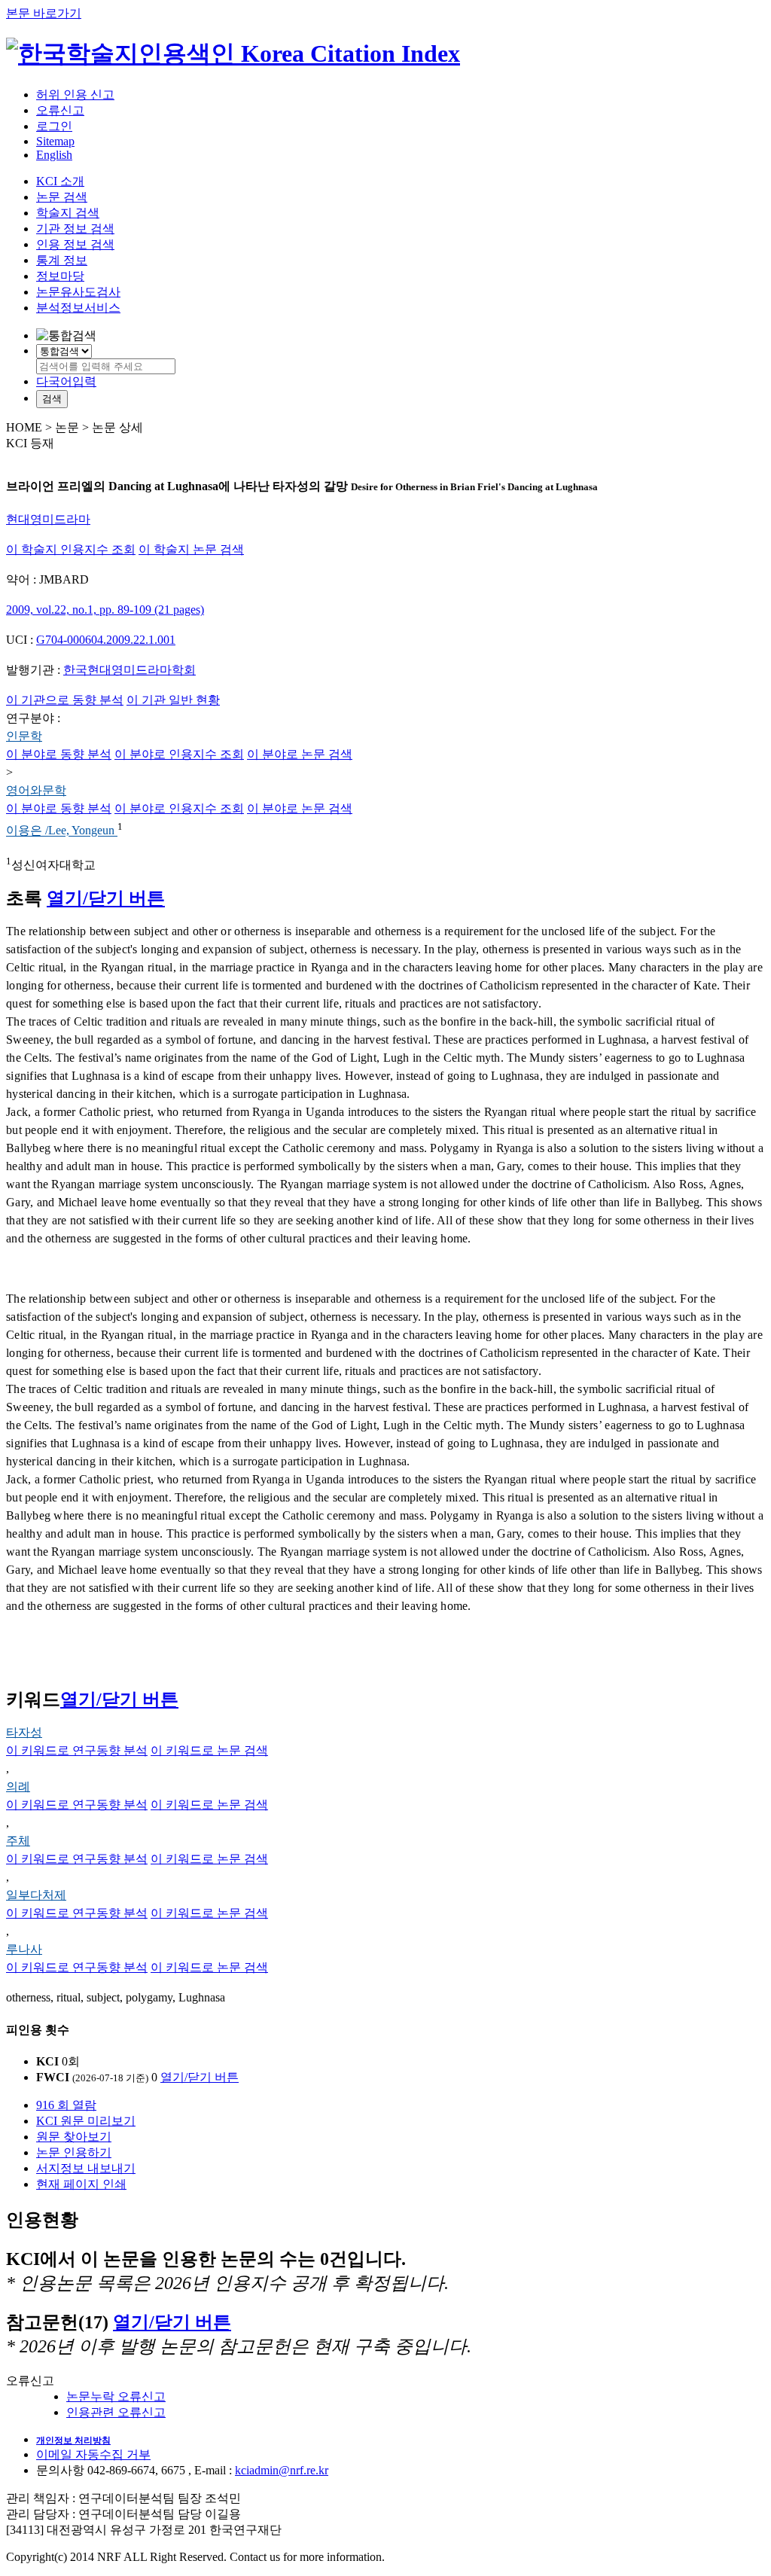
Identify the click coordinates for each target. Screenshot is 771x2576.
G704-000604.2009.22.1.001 (106, 640)
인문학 (24, 736)
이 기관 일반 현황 (173, 700)
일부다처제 (36, 1895)
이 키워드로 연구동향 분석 (77, 1750)
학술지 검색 (68, 213)
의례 (18, 1786)
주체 (18, 1841)
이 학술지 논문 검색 (191, 549)
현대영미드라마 (48, 519)
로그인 (54, 126)
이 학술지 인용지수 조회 (71, 549)
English (54, 155)
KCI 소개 (60, 181)
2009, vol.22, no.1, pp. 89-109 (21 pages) (105, 610)
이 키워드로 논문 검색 (209, 1750)
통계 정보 (62, 260)
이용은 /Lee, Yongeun (62, 831)
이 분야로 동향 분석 (59, 754)
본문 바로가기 (44, 13)
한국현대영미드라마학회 (130, 670)
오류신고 (60, 110)
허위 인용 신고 (75, 95)
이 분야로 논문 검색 (300, 754)
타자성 (24, 1732)
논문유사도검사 (78, 292)
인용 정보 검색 (75, 244)
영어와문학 (36, 790)
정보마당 (60, 276)
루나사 (24, 1949)
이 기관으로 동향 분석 (65, 700)
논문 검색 (62, 197)
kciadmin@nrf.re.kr (282, 2470)
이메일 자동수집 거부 (93, 2454)
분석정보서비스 (78, 308)
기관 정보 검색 (75, 229)
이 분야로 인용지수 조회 (179, 754)
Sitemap (55, 141)
